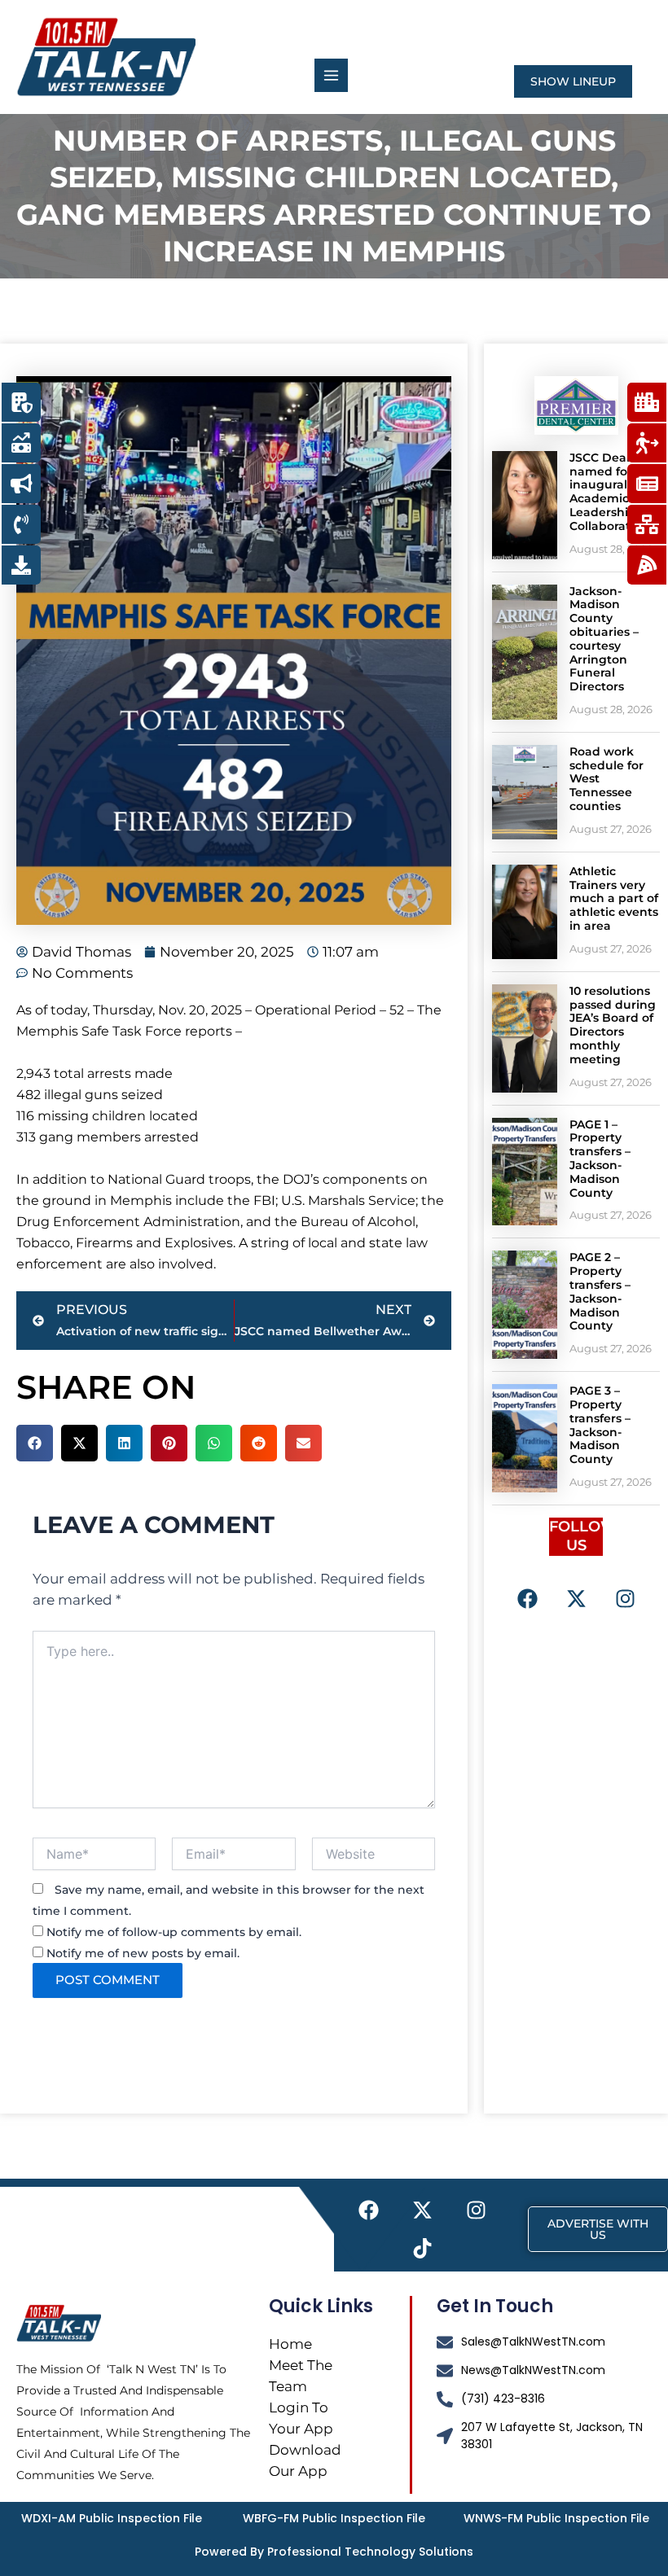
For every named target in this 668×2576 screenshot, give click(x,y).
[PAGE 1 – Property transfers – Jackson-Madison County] (525, 1172)
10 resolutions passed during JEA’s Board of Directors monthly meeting (613, 1025)
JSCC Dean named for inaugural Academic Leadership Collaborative (609, 492)
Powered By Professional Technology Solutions (334, 2552)
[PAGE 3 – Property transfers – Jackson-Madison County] (525, 1438)
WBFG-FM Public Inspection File (334, 2518)
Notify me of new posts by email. (143, 1953)
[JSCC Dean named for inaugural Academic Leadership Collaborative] (525, 505)
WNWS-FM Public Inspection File (556, 2518)
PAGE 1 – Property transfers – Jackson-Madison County (600, 1159)
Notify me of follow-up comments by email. (174, 1932)
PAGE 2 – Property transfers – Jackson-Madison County (600, 1291)
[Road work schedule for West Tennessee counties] (525, 792)
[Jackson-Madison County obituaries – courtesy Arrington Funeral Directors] (525, 652)
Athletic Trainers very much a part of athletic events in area (614, 898)
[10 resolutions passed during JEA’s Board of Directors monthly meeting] (525, 1038)
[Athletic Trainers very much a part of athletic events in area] (525, 912)
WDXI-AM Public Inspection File (112, 2518)
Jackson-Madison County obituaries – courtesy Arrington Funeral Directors (604, 639)
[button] (35, 1443)
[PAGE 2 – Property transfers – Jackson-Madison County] (525, 1305)
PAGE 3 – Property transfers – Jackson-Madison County (600, 1425)
